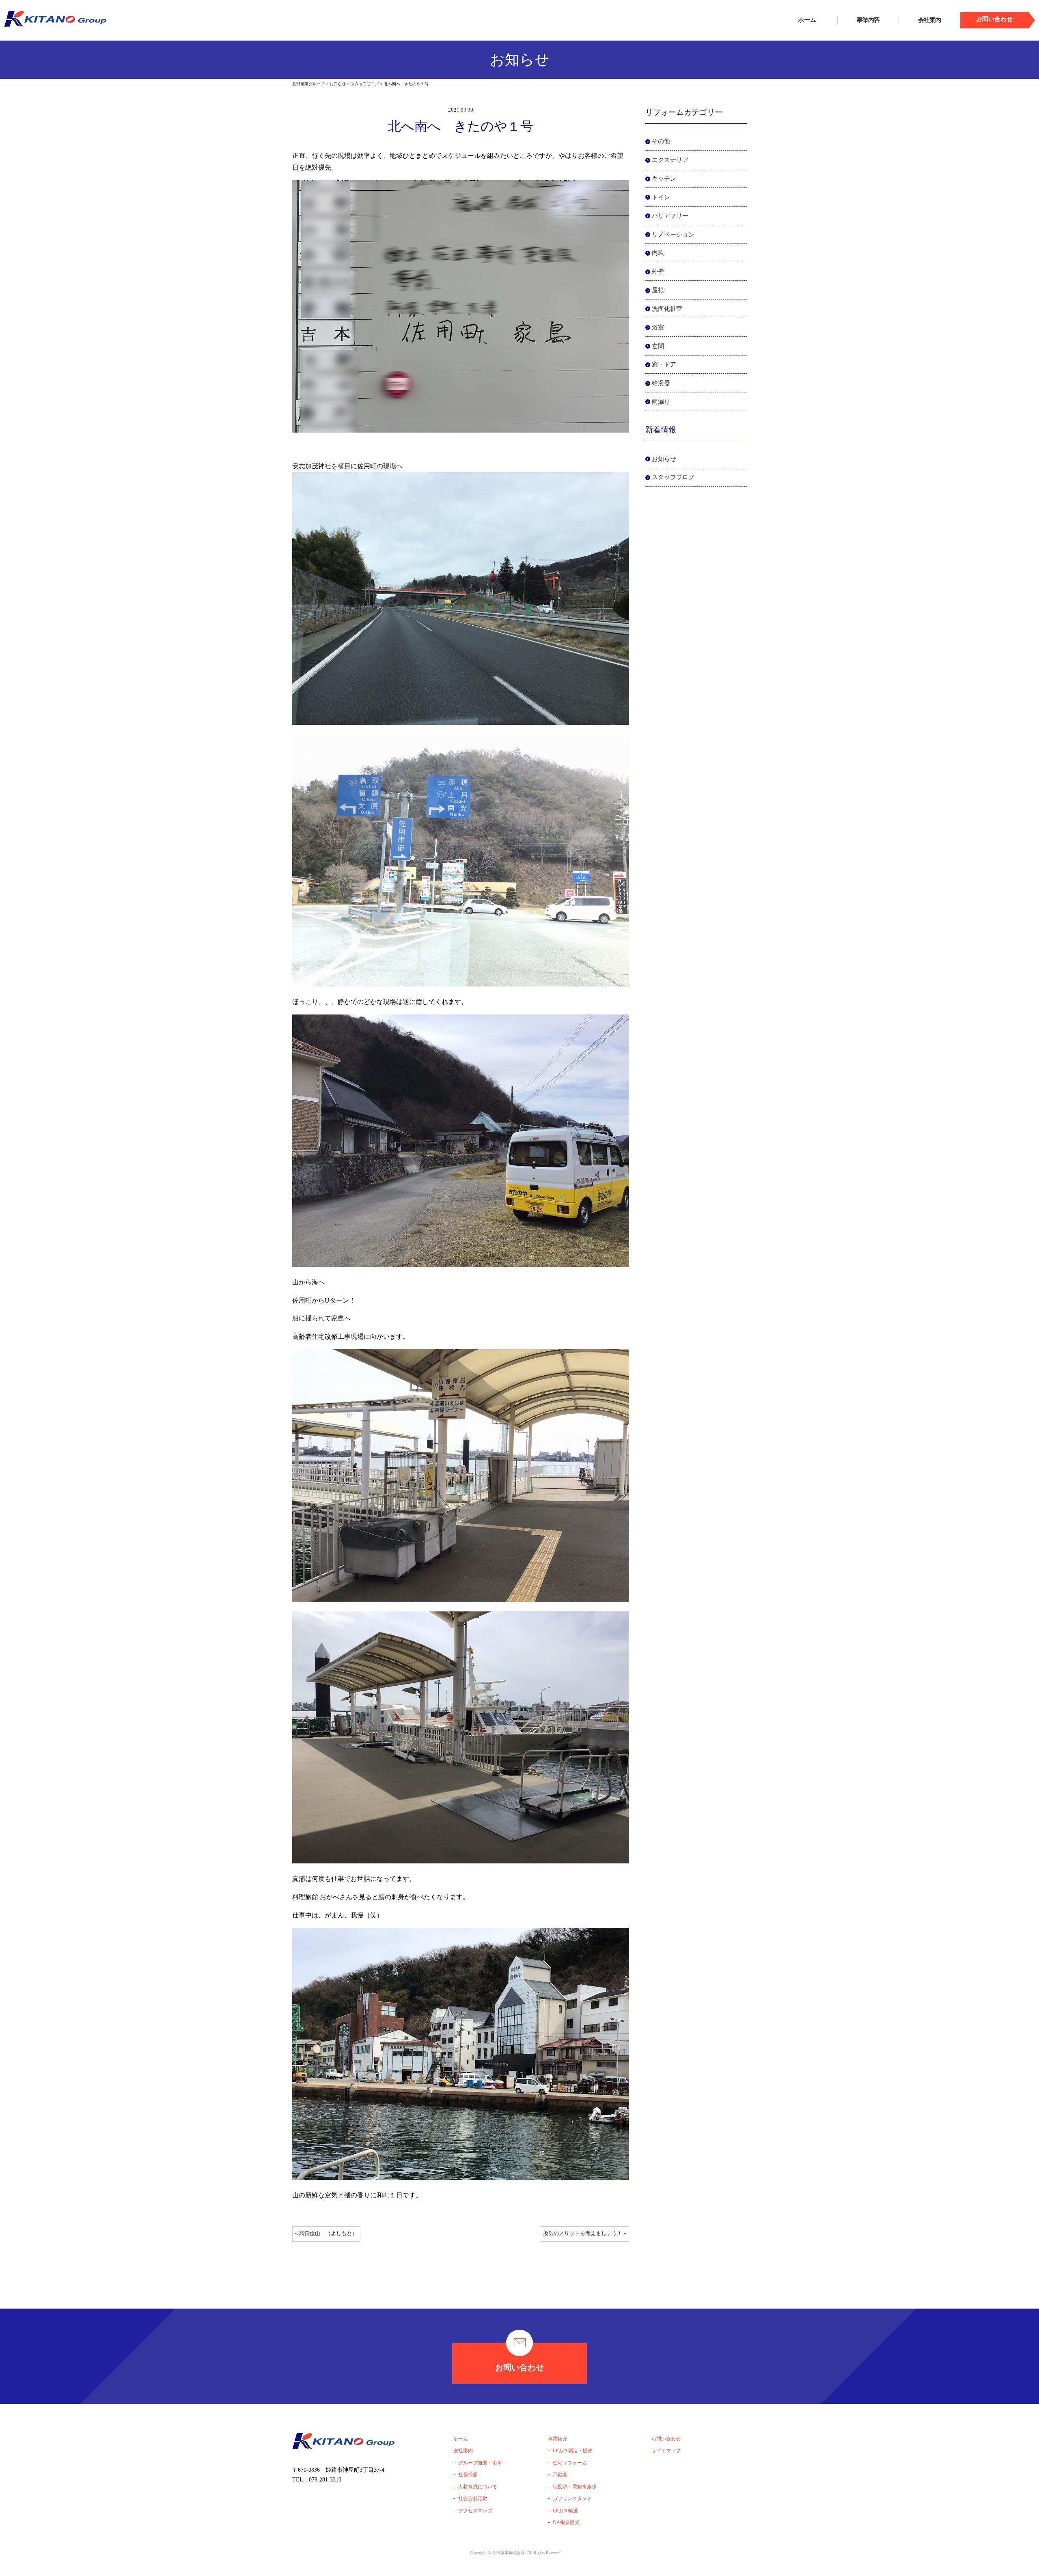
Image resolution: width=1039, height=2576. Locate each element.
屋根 (658, 290)
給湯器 (661, 383)
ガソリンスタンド (572, 2498)
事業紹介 (558, 2439)
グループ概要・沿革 (480, 2463)
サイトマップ (666, 2451)
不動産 (560, 2475)
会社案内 (929, 20)
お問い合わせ (519, 2367)
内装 (658, 253)
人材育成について (478, 2487)
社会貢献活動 (473, 2498)
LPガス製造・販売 (573, 2451)
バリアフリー (670, 216)
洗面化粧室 (667, 309)
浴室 (658, 327)
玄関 (658, 346)
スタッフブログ (673, 477)
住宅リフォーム (570, 2463)
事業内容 (868, 20)
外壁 (658, 271)
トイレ (661, 197)
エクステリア (670, 160)
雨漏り (661, 402)
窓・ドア (664, 364)
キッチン (664, 179)
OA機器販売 (566, 2522)
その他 (661, 141)
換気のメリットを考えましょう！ (583, 2234)
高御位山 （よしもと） (328, 2234)
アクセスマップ (475, 2511)
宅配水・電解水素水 (575, 2487)
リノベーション (673, 235)
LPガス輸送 (565, 2511)
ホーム (807, 20)
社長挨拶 (468, 2475)
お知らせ (664, 459)
